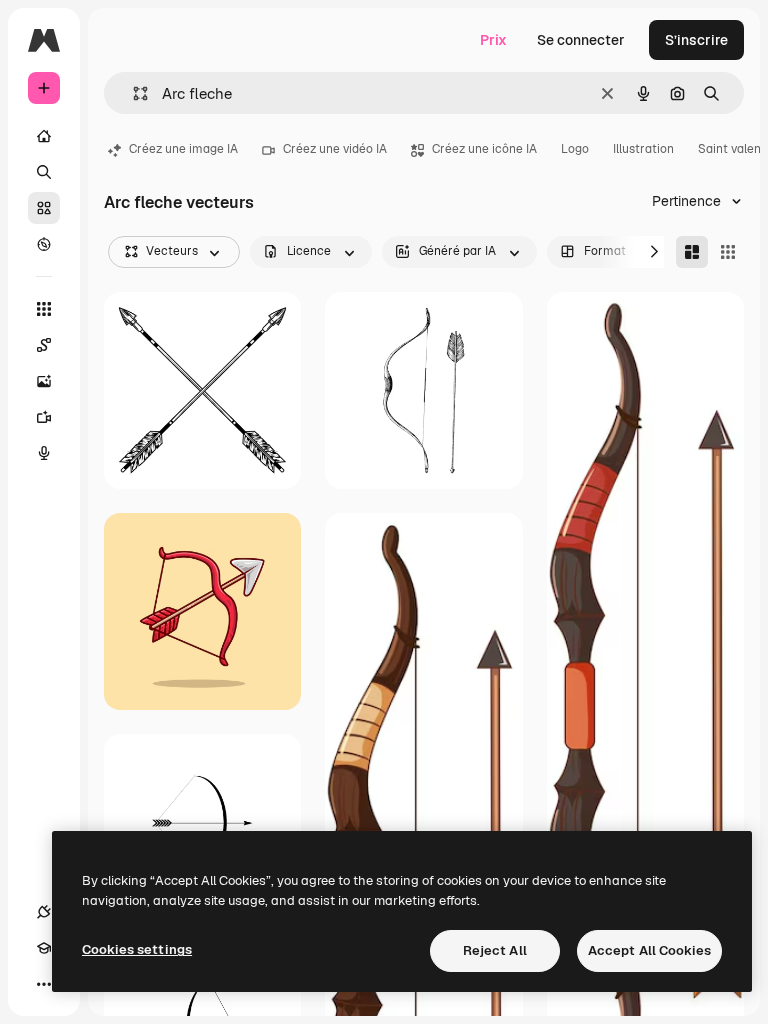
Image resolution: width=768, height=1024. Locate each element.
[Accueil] (44, 136)
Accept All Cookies (649, 950)
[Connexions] (44, 912)
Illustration (643, 149)
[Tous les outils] (44, 309)
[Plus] (44, 984)
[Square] (728, 252)
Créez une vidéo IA (335, 149)
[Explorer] (44, 244)
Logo (575, 149)
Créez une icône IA (484, 149)
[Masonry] (692, 252)
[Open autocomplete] (132, 93)
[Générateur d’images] (44, 381)
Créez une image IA (183, 149)
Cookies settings (137, 949)
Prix (493, 40)
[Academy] (44, 948)
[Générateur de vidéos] (44, 417)
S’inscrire (696, 40)
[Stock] (44, 208)
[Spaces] (44, 345)
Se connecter (581, 40)
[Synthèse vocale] (44, 453)
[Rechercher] (44, 172)
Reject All (495, 950)
